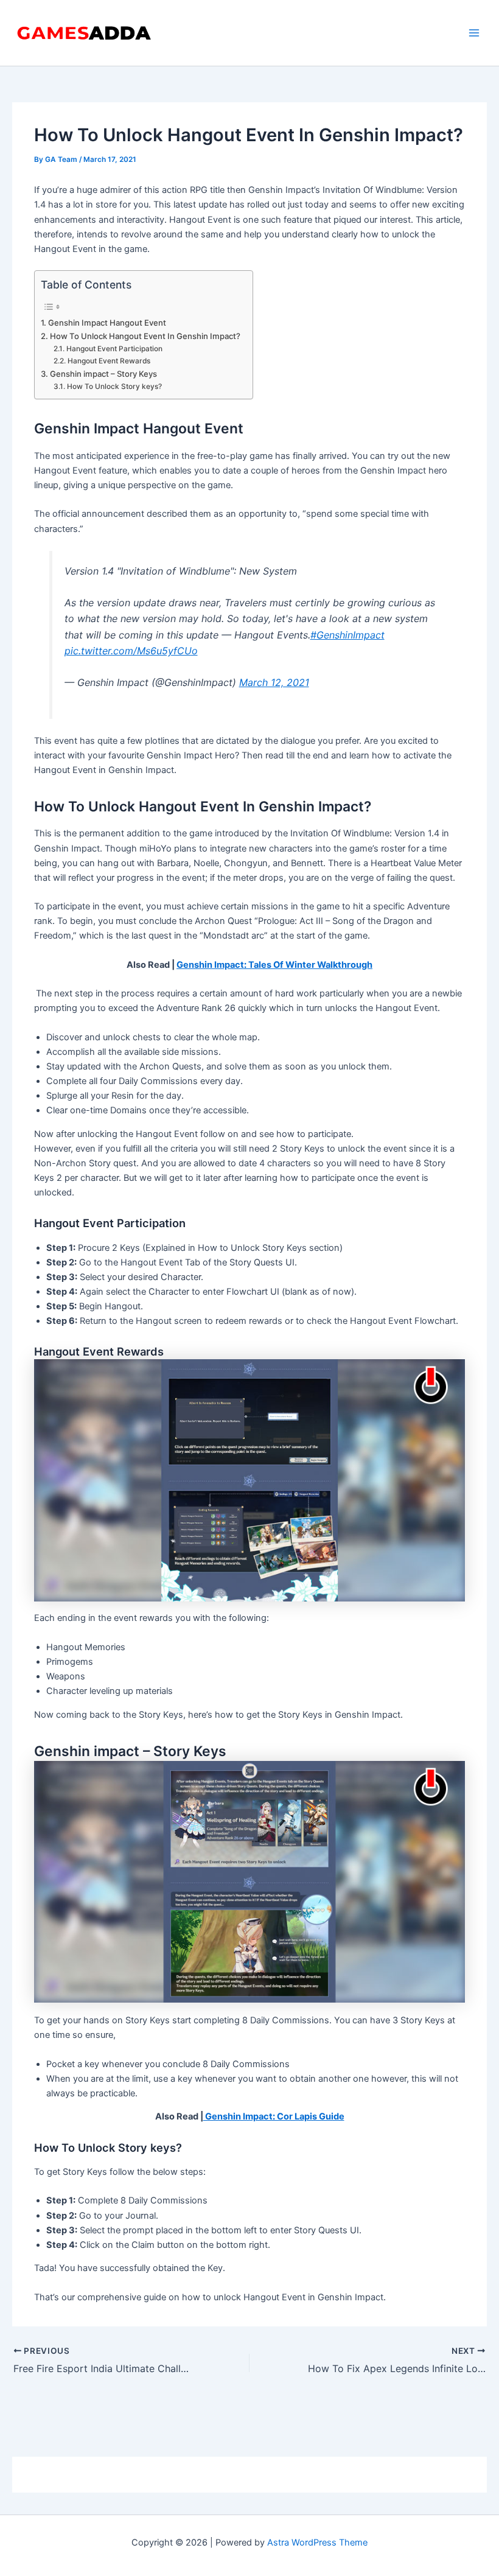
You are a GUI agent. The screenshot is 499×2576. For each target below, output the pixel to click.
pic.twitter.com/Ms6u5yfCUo (131, 651)
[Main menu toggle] (474, 33)
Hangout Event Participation (114, 349)
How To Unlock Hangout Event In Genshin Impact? (145, 336)
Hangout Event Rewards (109, 361)
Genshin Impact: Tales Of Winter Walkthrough (274, 965)
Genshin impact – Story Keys (103, 374)
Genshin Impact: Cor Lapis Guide (274, 2116)
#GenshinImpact (347, 635)
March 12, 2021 (274, 682)
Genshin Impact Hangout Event (107, 323)
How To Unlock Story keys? (114, 387)
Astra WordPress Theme (317, 2543)
